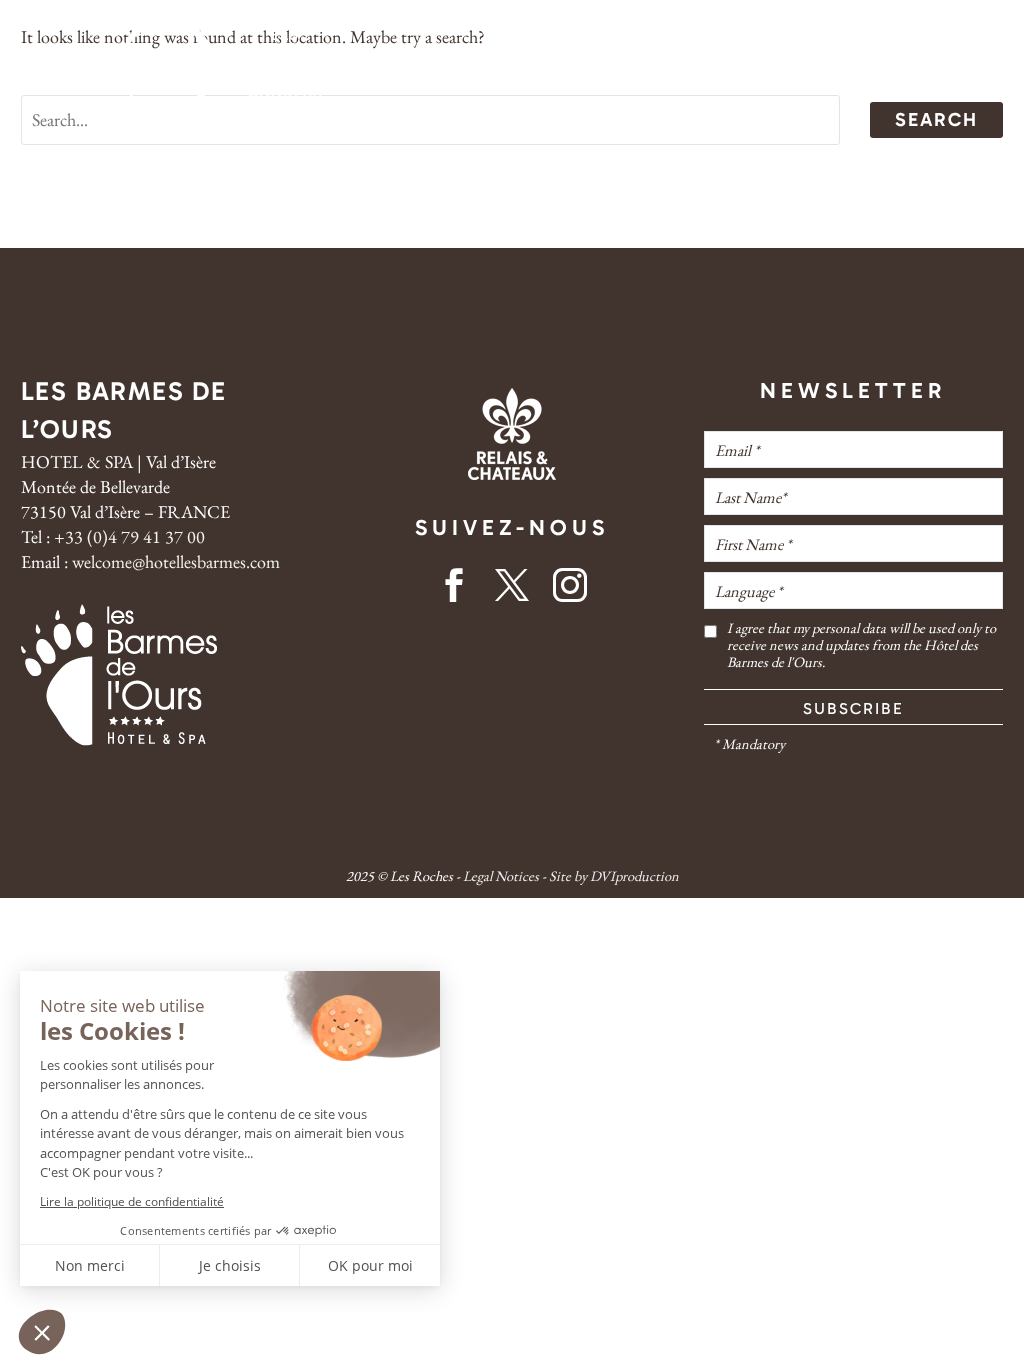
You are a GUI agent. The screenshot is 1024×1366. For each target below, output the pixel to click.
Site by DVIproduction (614, 875)
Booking (903, 67)
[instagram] (570, 591)
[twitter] (512, 591)
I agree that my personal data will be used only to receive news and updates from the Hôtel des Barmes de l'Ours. (861, 645)
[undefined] (710, 645)
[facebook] (454, 591)
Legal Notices (501, 875)
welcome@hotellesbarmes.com (174, 561)
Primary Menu (39, 68)
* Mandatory (749, 743)
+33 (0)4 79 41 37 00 (129, 536)
